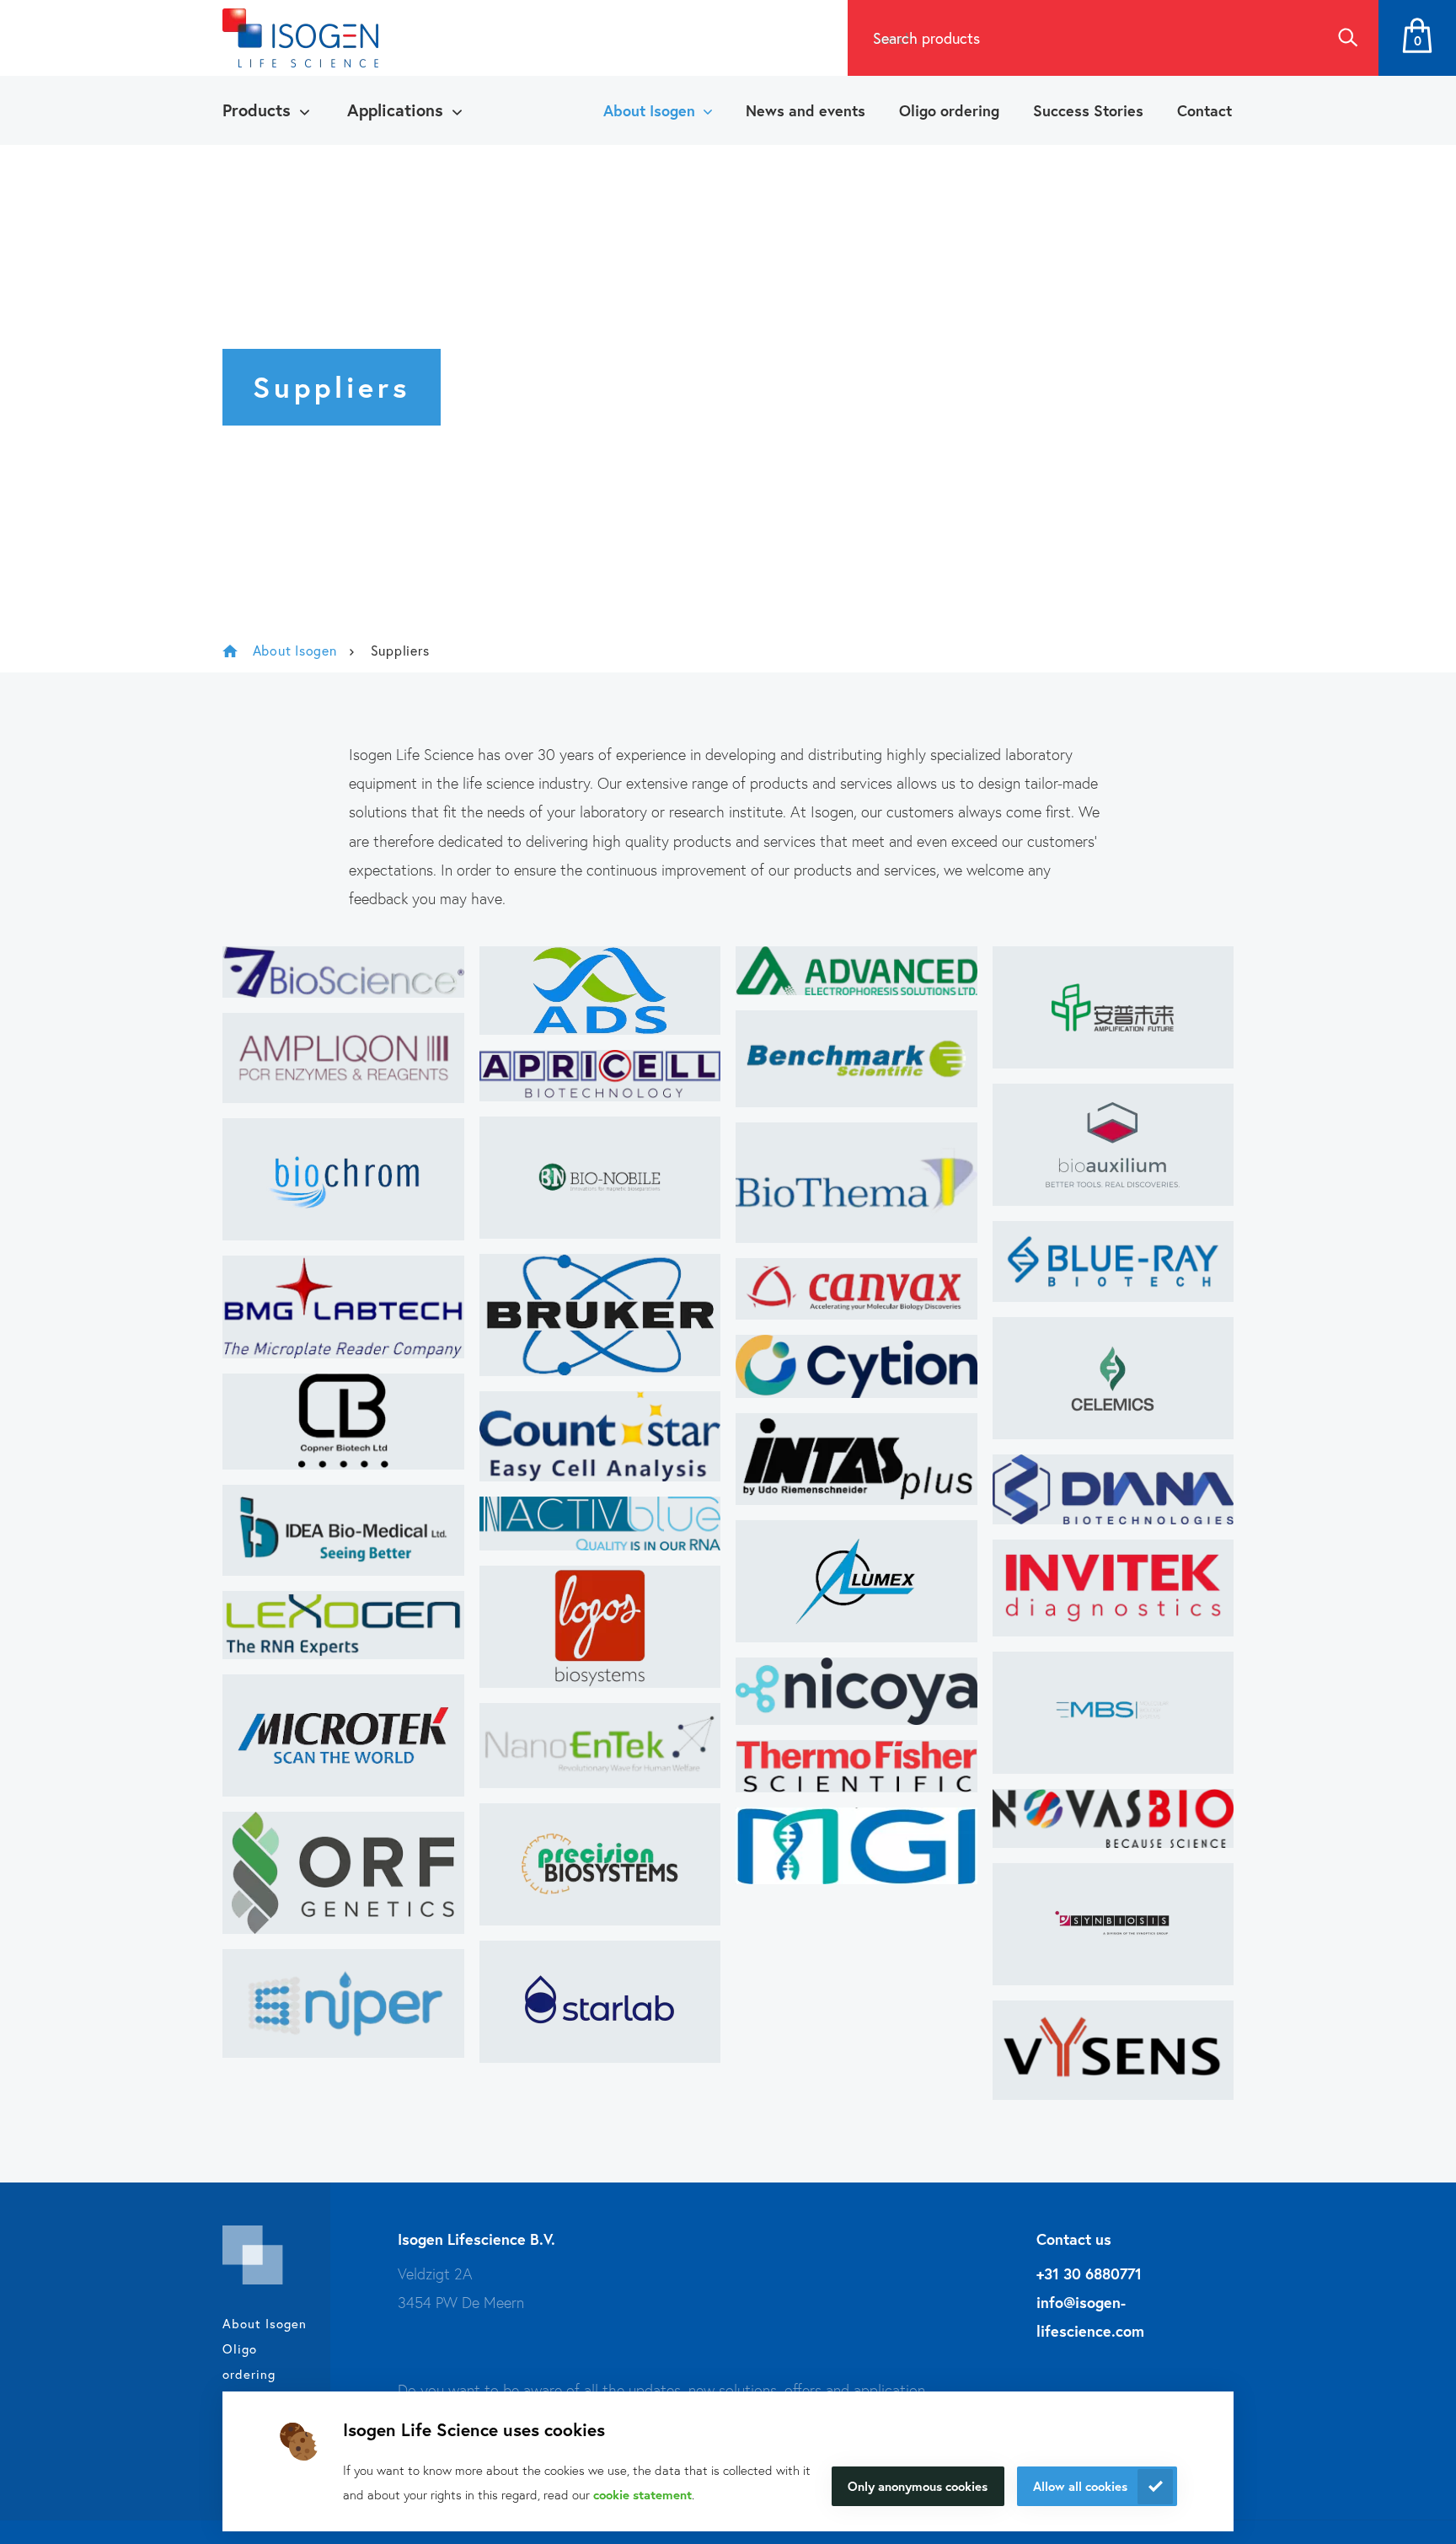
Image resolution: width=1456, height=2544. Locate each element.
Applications (395, 110)
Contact (1204, 110)
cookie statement (642, 2494)
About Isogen (649, 110)
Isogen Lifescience (230, 651)
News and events (806, 110)
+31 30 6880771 (1089, 2274)
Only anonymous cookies (918, 2486)
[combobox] (1082, 38)
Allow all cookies (1080, 2486)
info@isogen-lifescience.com (1090, 2316)
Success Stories (1088, 110)
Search (1347, 38)
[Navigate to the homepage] (300, 38)
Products (257, 110)
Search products (926, 38)
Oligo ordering (949, 110)
